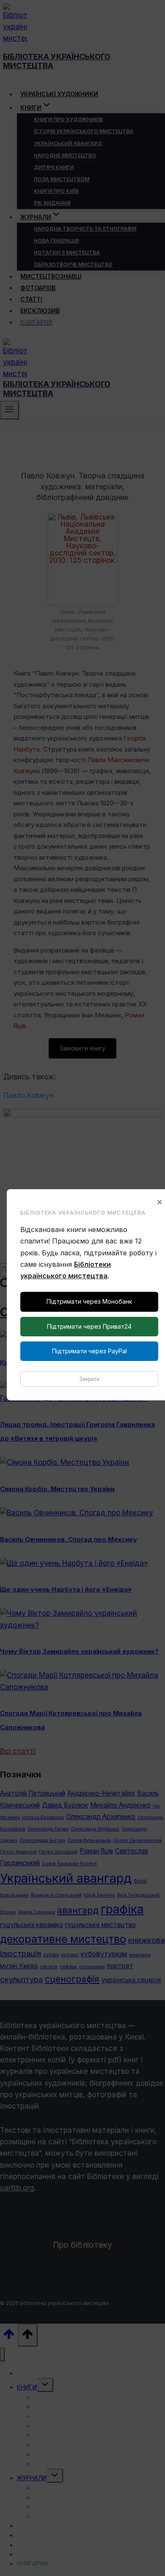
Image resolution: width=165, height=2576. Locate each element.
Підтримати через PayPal (89, 1351)
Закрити (89, 1379)
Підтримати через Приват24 (89, 1326)
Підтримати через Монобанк (89, 1301)
